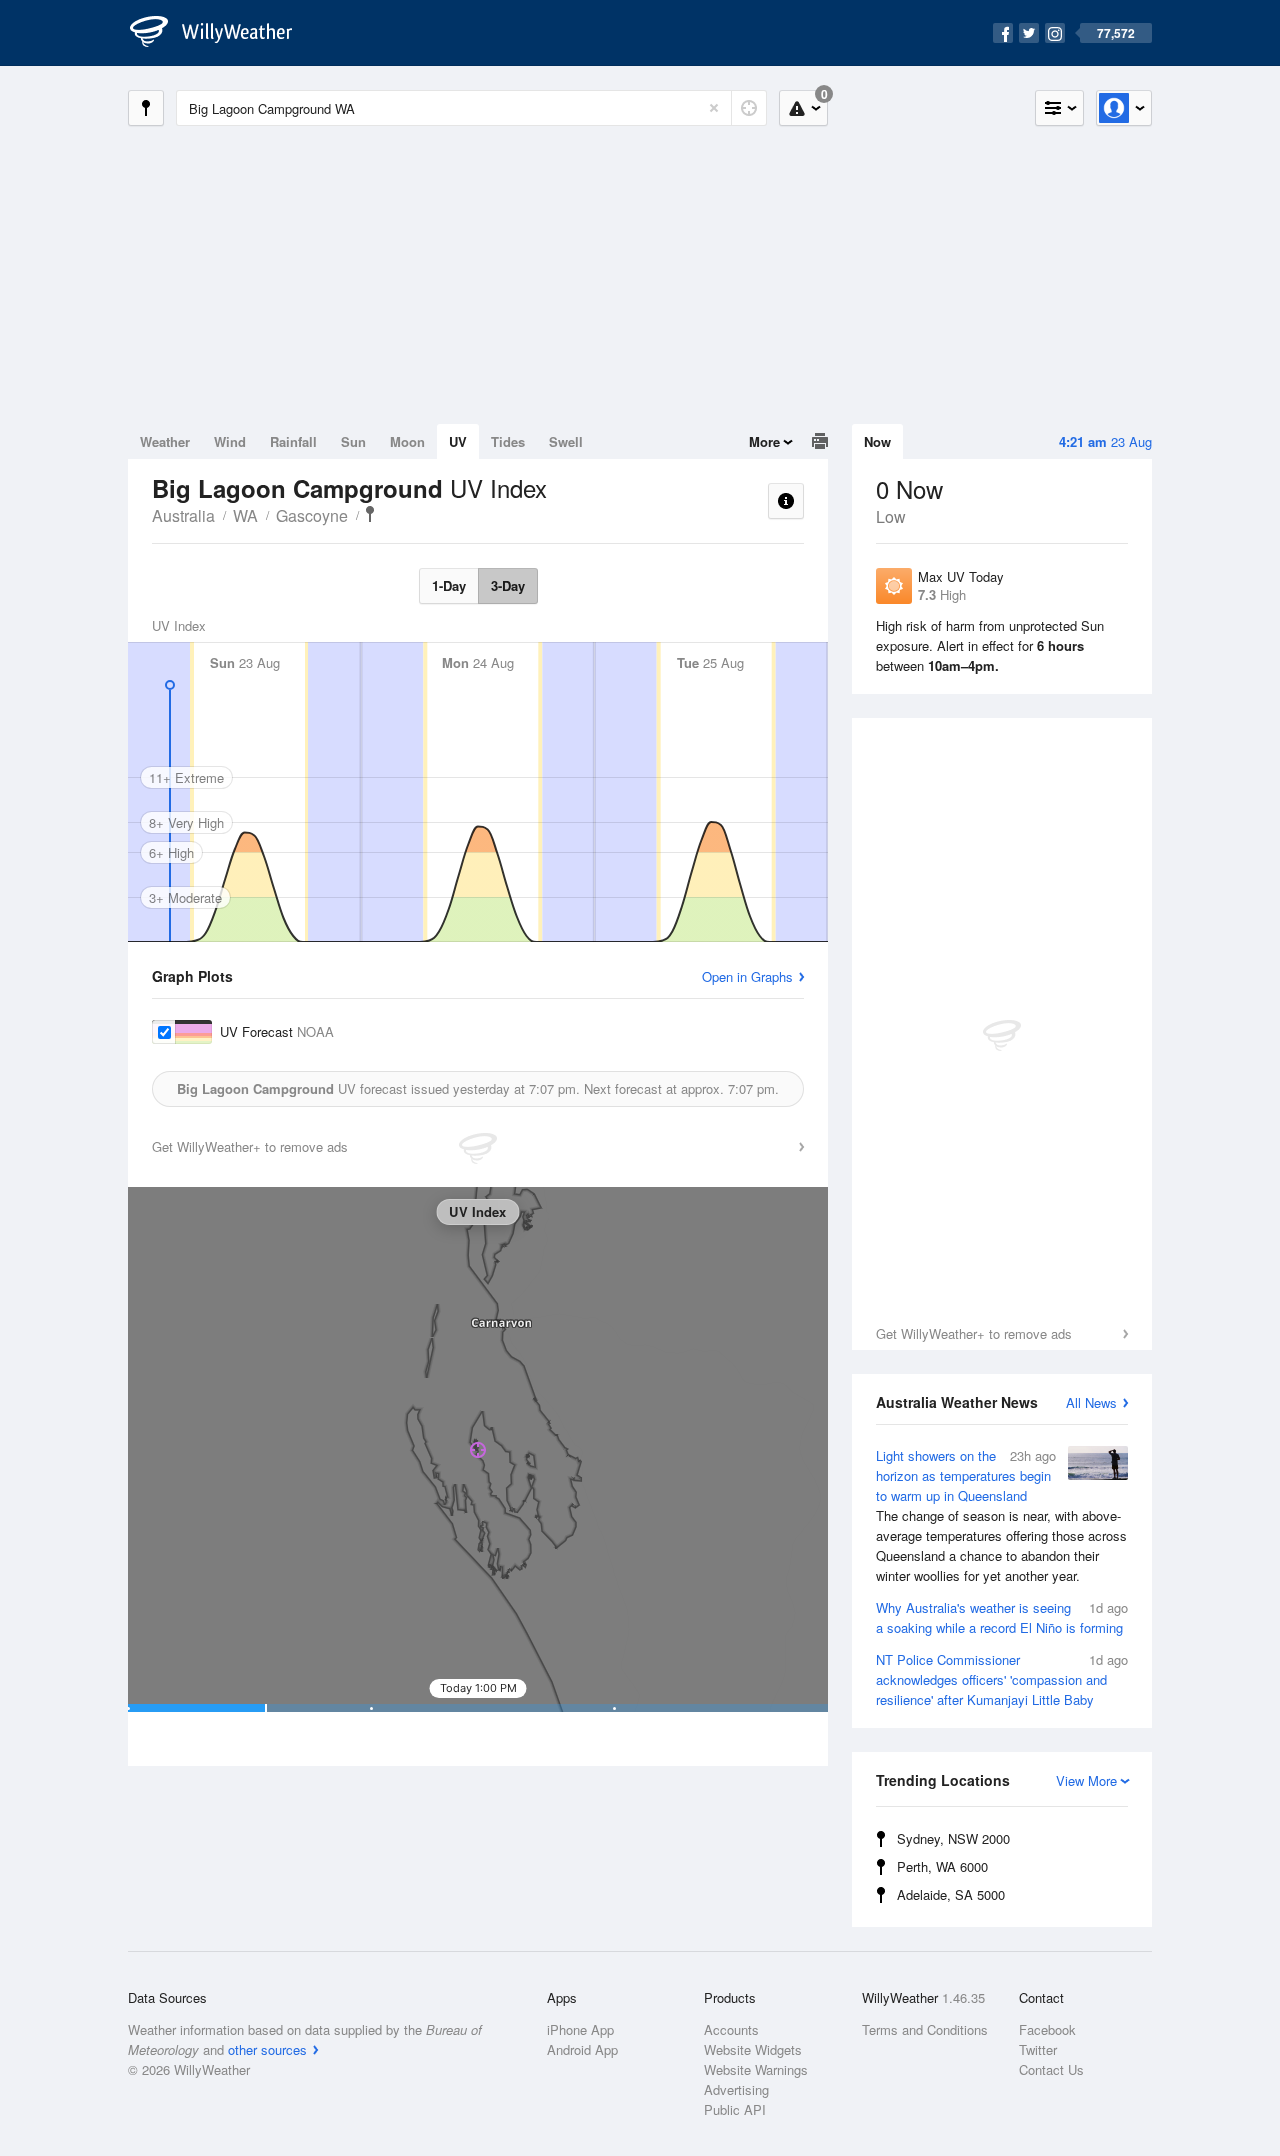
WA (245, 515)
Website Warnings (756, 2069)
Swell (566, 441)
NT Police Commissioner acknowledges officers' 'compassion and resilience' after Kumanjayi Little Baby (1002, 1679)
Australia (183, 515)
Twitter (1038, 2049)
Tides (508, 441)
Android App (582, 2049)
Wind (230, 441)
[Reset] (714, 108)
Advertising (736, 2089)
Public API (735, 2109)
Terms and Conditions (925, 2029)
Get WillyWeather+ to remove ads (974, 1333)
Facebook (1047, 2029)
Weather (165, 441)
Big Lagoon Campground (370, 514)
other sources (267, 2049)
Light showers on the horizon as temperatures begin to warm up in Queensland (1001, 1515)
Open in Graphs (747, 976)
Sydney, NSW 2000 (953, 1838)
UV (458, 441)
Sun (353, 441)
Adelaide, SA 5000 (951, 1894)
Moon (407, 441)
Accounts (731, 2029)
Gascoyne (312, 515)
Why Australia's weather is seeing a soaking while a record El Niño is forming (1002, 1617)
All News (1091, 1402)
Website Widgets (753, 2049)
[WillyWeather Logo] (222, 33)
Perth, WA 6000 (942, 1866)
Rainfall (293, 441)
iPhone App (580, 2029)
